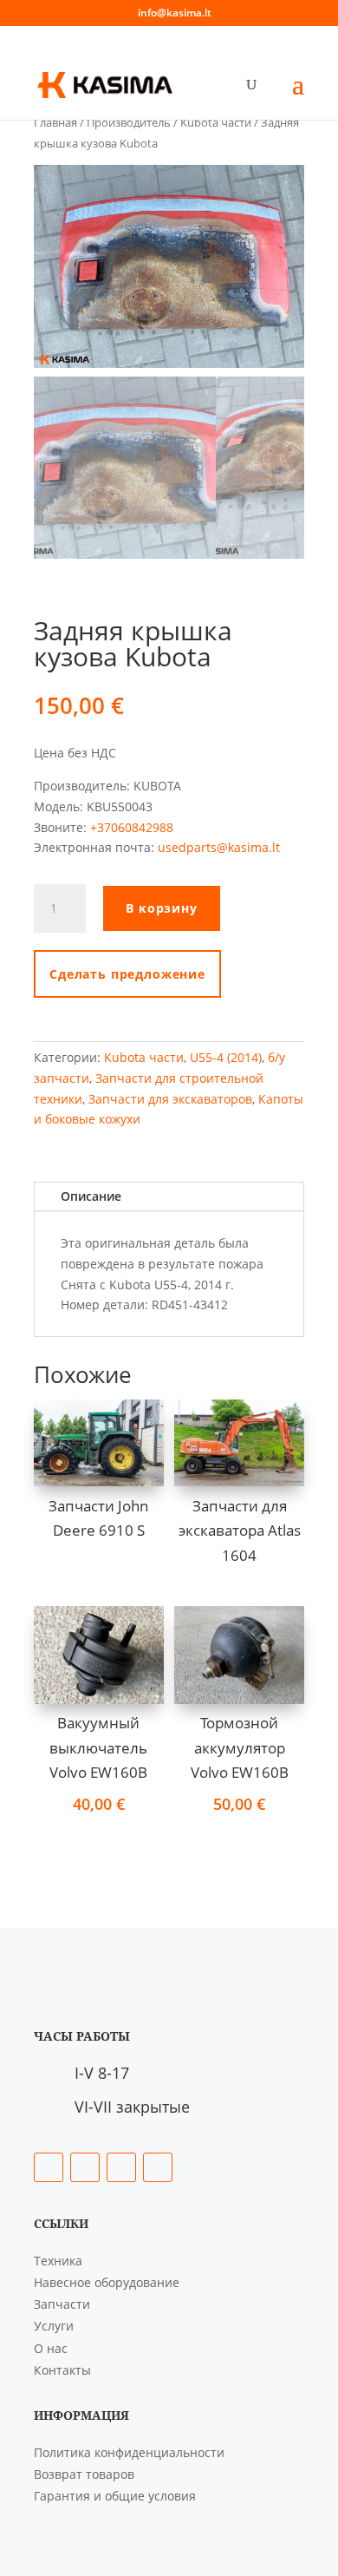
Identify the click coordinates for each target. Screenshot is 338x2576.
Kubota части (216, 122)
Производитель (129, 122)
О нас (51, 2348)
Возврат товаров (84, 2474)
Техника (58, 2261)
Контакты (62, 2370)
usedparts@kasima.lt (219, 847)
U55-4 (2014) (226, 1057)
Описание (91, 1196)
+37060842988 (132, 827)
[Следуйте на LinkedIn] (85, 2167)
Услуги (54, 2326)
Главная (55, 122)
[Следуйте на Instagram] (121, 2167)
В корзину (162, 908)
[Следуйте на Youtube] (158, 2167)
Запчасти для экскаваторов (170, 1099)
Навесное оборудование (107, 2282)
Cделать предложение (127, 974)
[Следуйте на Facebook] (49, 2167)
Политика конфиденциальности (129, 2452)
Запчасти (62, 2304)
